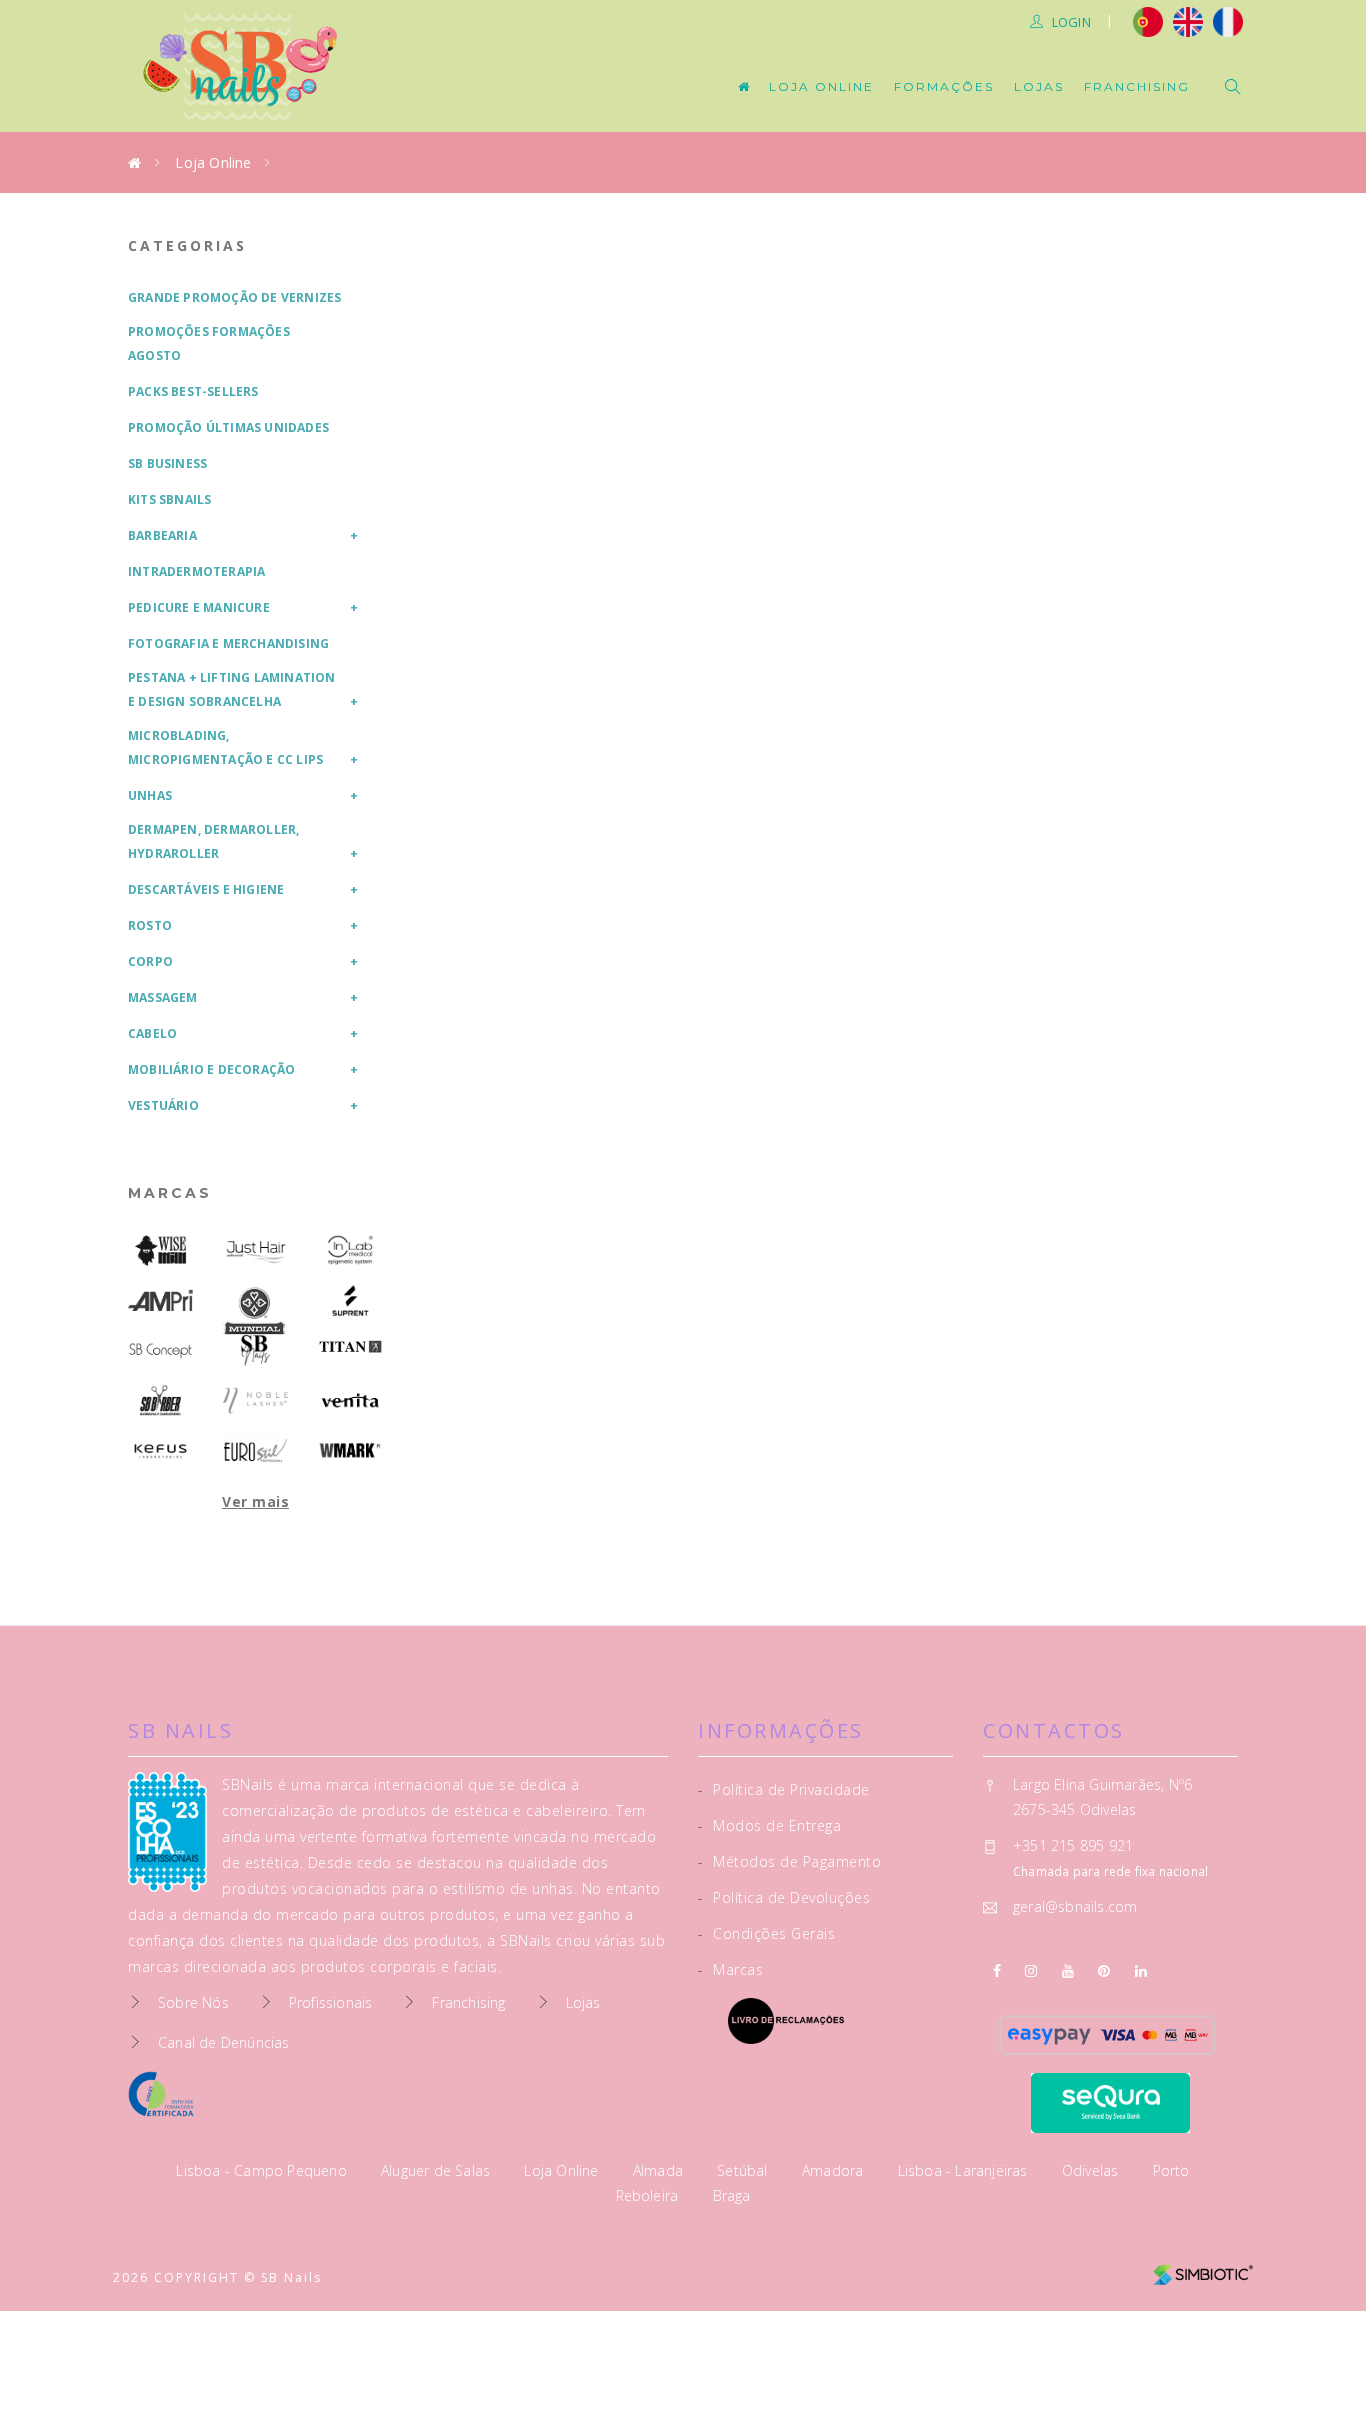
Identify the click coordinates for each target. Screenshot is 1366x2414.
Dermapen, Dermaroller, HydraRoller (213, 841)
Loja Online (821, 86)
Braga (732, 2195)
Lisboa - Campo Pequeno (263, 2170)
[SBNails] (255, 1350)
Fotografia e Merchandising (228, 643)
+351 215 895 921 (1073, 1845)
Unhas (150, 795)
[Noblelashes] (255, 1400)
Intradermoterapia (196, 571)
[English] (1188, 20)
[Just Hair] (255, 1250)
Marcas (170, 1193)
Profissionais (331, 2002)
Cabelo (152, 1033)
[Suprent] (350, 1300)
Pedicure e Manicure (199, 607)
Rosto (150, 925)
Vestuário (163, 1105)
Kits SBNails (169, 499)
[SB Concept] (160, 1350)
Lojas (1039, 86)
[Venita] (350, 1400)
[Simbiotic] (1203, 2267)
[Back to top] (1308, 2351)
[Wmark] (350, 1450)
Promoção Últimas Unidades (228, 427)
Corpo (150, 961)
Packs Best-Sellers (193, 391)
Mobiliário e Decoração (211, 1069)
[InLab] (350, 1250)
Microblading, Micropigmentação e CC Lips (225, 747)
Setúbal (744, 2170)
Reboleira (649, 2195)
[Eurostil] (255, 1450)
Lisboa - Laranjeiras (965, 2170)
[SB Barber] (160, 1400)
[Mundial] (255, 1312)
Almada (660, 2170)
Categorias (187, 245)
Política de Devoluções (784, 1897)
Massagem (163, 997)
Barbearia (162, 535)
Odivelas (1092, 2170)
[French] (1230, 20)
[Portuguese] (1148, 20)
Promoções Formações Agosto (209, 343)
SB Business (167, 463)
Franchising (1137, 86)
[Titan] (350, 1347)
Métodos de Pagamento (789, 1861)
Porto (1171, 2170)
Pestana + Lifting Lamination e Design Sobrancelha (232, 689)
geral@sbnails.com (1075, 1906)
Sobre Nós (193, 2002)
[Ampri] (160, 1300)
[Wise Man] (160, 1250)
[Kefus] (160, 1450)
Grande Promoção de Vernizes (234, 297)
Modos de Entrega (769, 1825)
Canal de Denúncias (224, 2042)
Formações (944, 86)
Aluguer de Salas (437, 2170)
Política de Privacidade (784, 1789)
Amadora (835, 2170)
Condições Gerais (766, 1933)
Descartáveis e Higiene (206, 889)
